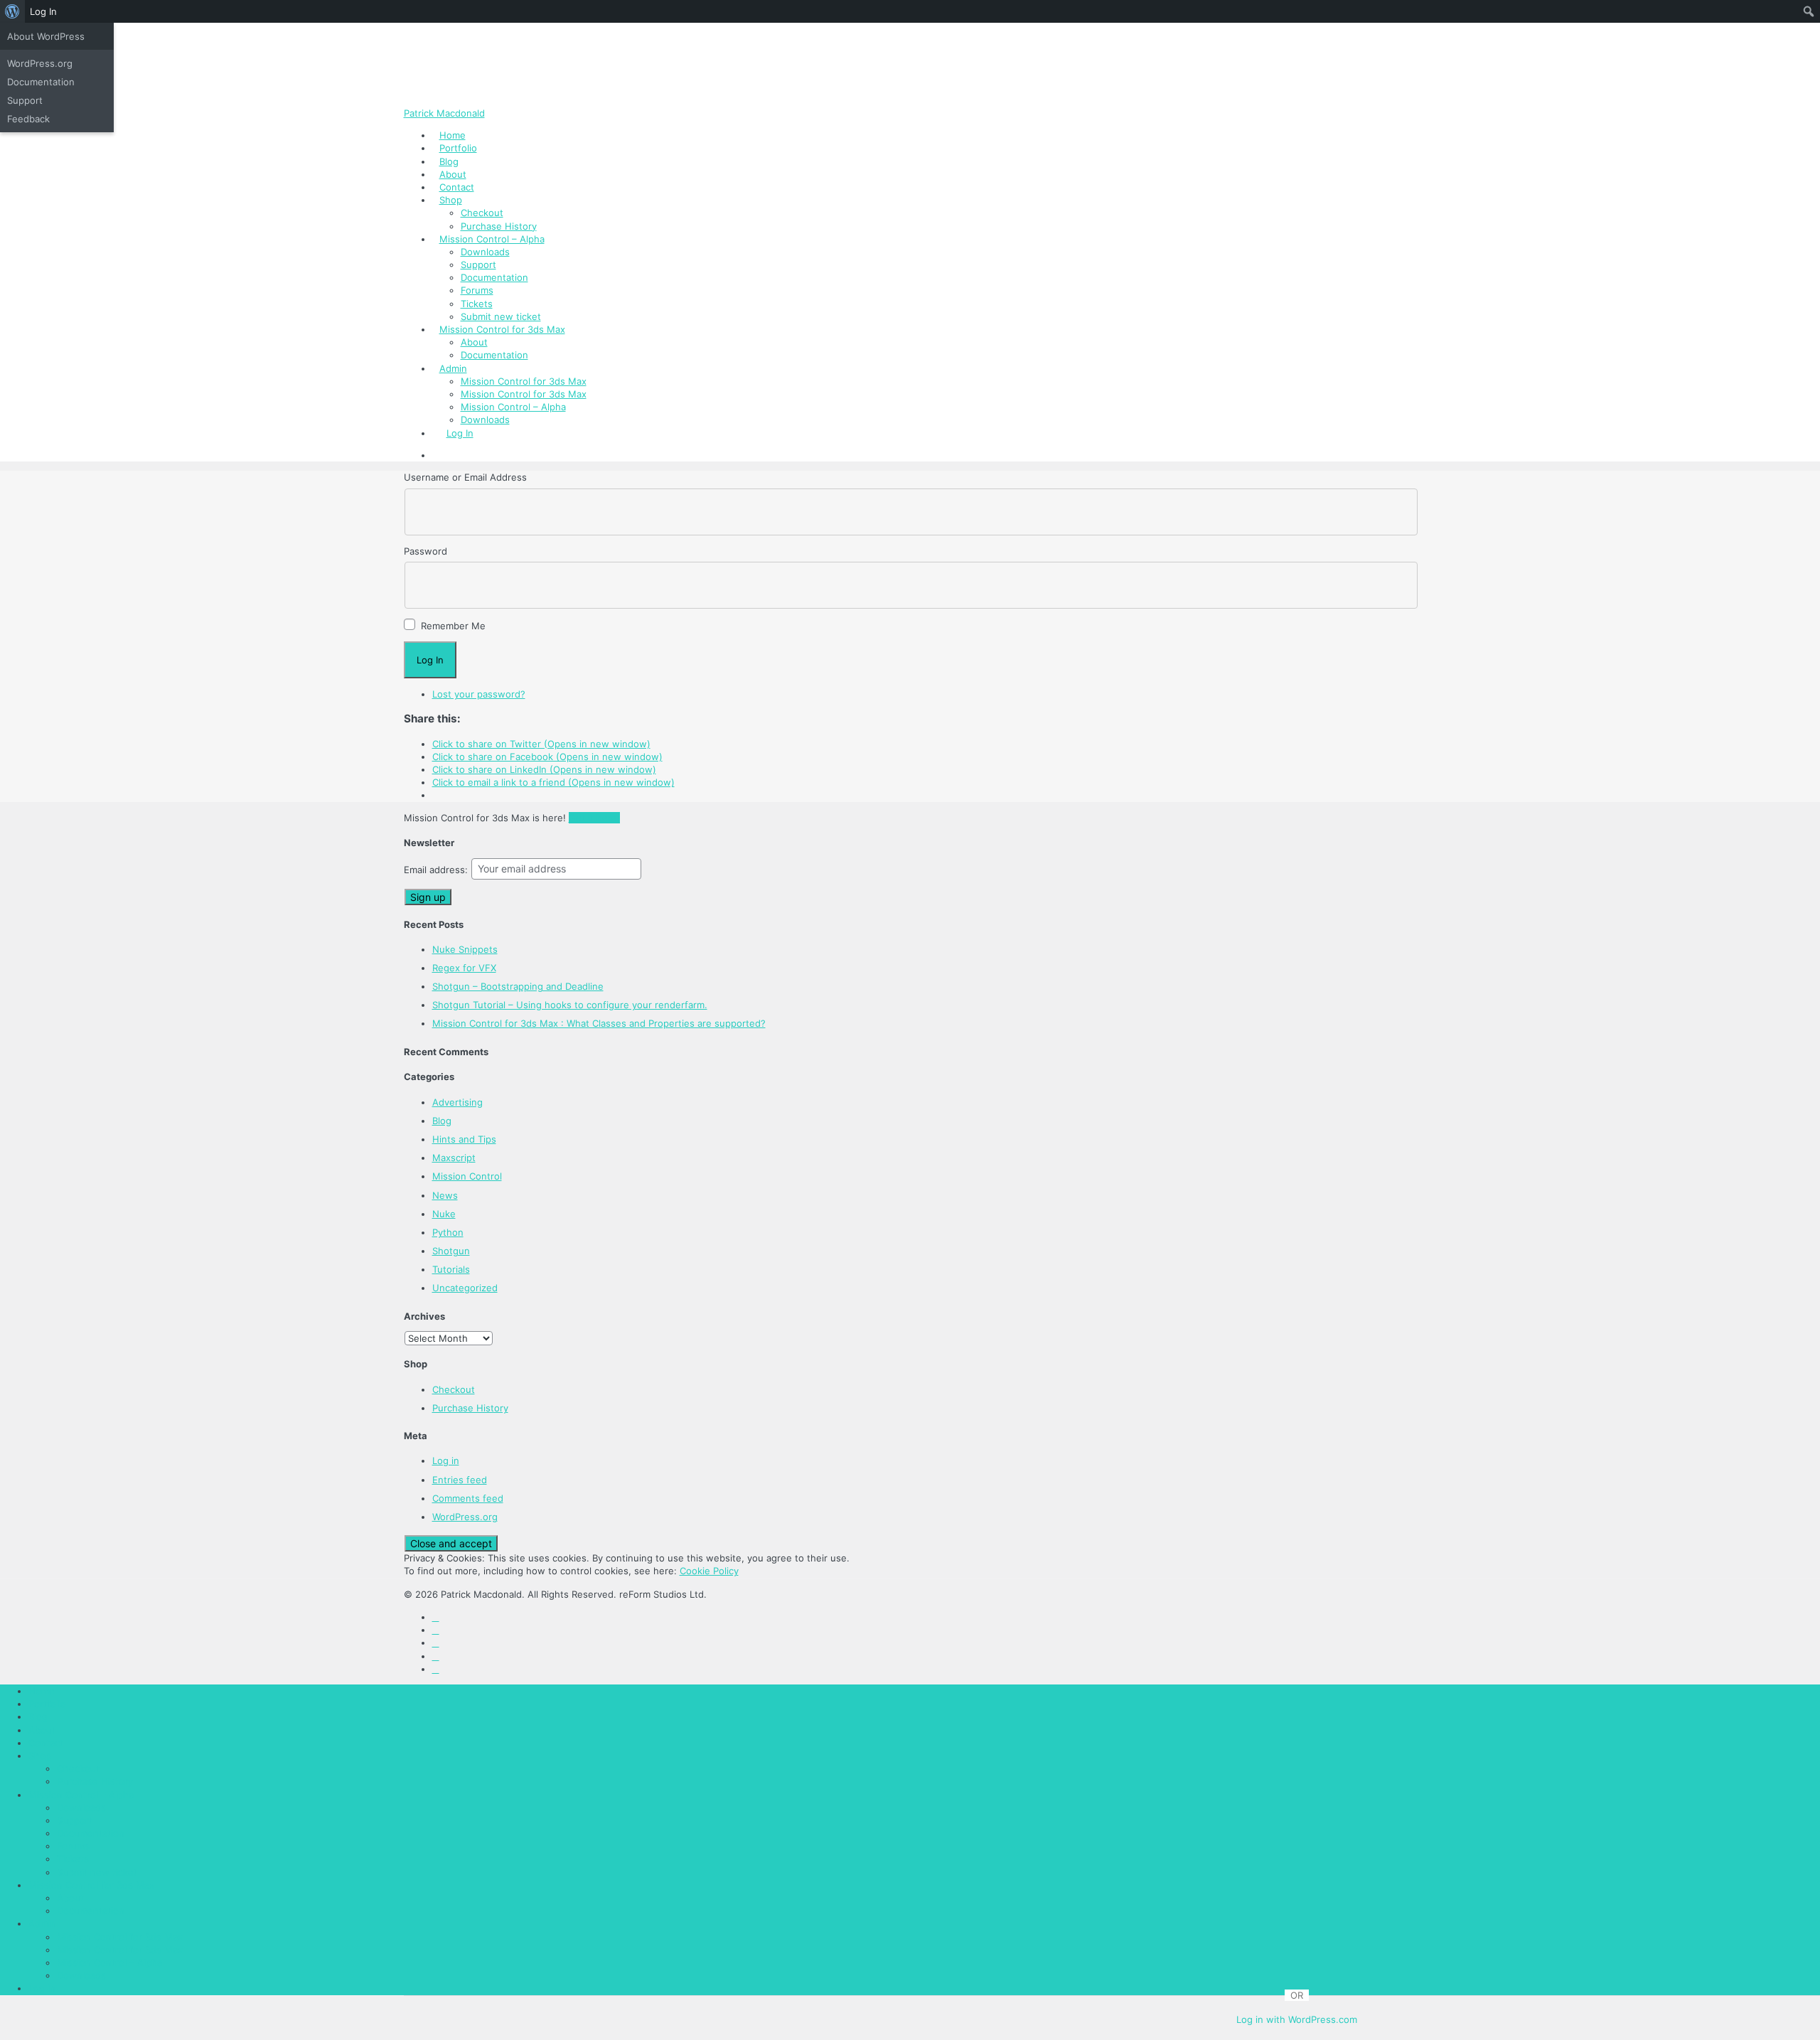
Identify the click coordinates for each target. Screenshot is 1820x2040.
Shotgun (451, 1251)
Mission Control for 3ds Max (502, 329)
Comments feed (468, 1498)
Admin (453, 368)
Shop (451, 200)
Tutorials (451, 1269)
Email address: (437, 870)
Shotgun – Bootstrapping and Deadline (518, 986)
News (445, 1195)
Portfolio (458, 148)
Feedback (28, 119)
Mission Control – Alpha (492, 239)
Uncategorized (465, 1288)
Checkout (482, 213)
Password (425, 551)
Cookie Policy (709, 1571)
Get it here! (594, 818)
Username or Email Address (465, 477)
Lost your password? (479, 694)
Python (448, 1232)
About (453, 174)
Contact (457, 187)
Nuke (444, 1214)
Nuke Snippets (465, 949)
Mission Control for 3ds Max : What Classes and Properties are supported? (599, 1023)
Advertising (457, 1102)
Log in (446, 1460)
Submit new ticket (501, 316)
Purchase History (499, 226)
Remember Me (453, 626)
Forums (477, 290)
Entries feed (460, 1480)
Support (478, 265)
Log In (460, 433)
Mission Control (467, 1176)
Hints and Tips (464, 1139)
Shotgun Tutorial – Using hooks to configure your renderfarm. (570, 1005)
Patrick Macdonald (444, 113)
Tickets (477, 304)
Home (453, 135)
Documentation (494, 277)
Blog (449, 161)
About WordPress (46, 36)
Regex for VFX (464, 968)
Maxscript (454, 1158)
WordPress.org (465, 1517)
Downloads (485, 252)
